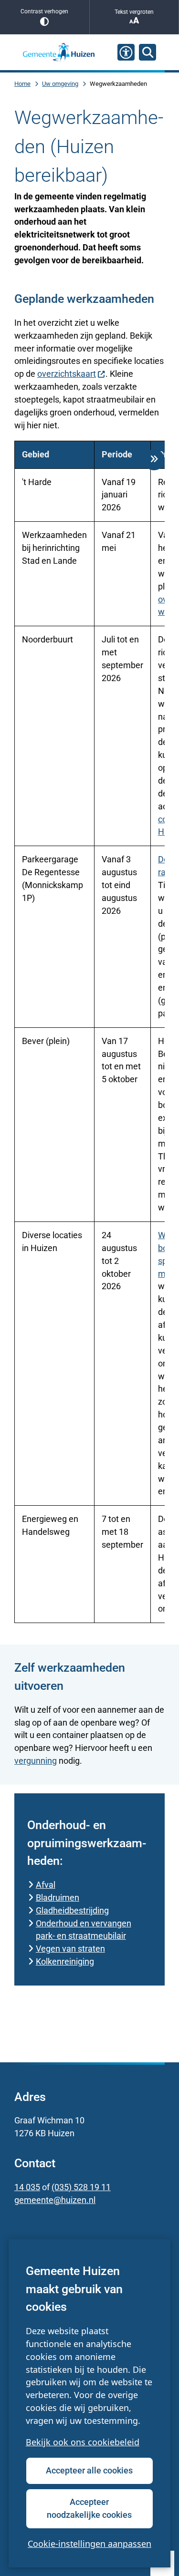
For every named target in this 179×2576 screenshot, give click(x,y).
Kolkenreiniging (65, 1961)
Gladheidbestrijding (72, 1910)
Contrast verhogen (44, 11)
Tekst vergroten (134, 12)
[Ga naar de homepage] (59, 52)
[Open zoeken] (147, 52)
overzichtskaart (67, 374)
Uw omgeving (60, 84)
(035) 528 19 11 (81, 2187)
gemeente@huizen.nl (55, 2200)
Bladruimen (58, 1898)
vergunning (36, 1761)
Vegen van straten (70, 1949)
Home (22, 84)
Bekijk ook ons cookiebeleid (83, 2442)
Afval (46, 1885)
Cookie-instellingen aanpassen (89, 2544)
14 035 (27, 2187)
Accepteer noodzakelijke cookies (89, 2508)
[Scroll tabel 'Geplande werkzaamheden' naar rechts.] (154, 460)
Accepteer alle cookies (89, 2470)
